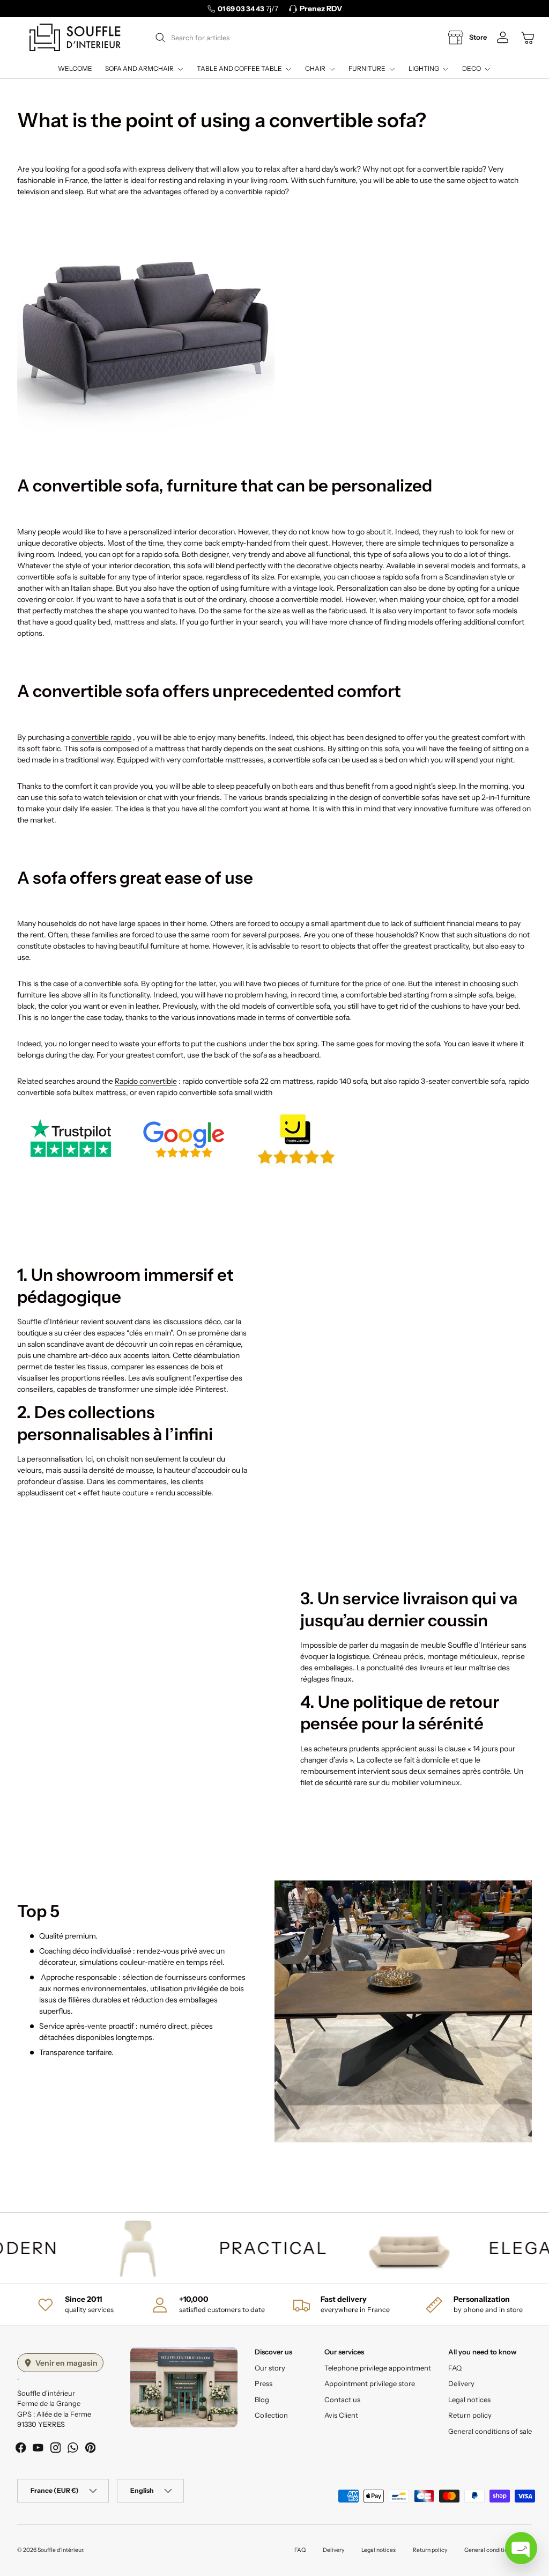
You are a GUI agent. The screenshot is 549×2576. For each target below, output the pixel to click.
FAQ (455, 2368)
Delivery (461, 2383)
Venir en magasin (66, 2363)
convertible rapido (101, 737)
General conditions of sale (490, 2431)
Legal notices (469, 2399)
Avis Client (341, 2415)
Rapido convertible (146, 1081)
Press (264, 2383)
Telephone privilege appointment (378, 2368)
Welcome (75, 68)
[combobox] (278, 38)
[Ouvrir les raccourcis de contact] (521, 2548)
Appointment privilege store (370, 2383)
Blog (262, 2399)
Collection (271, 2415)
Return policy (470, 2415)
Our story (270, 2368)
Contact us (342, 2399)
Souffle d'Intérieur (60, 2550)
